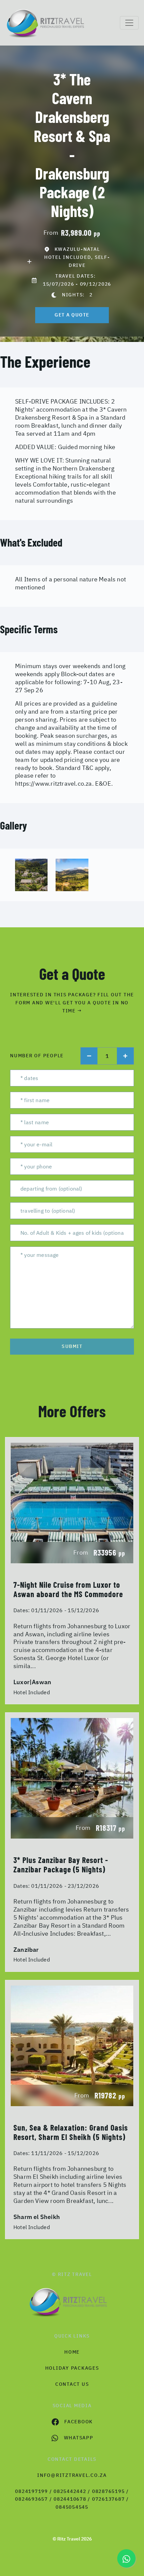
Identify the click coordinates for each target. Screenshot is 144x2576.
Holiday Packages (72, 2368)
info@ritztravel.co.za (72, 2475)
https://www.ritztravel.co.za (54, 783)
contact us (72, 2384)
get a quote (72, 315)
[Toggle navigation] (129, 23)
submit (72, 1346)
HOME (72, 2352)
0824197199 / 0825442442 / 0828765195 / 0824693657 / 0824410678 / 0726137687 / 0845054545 (72, 2499)
